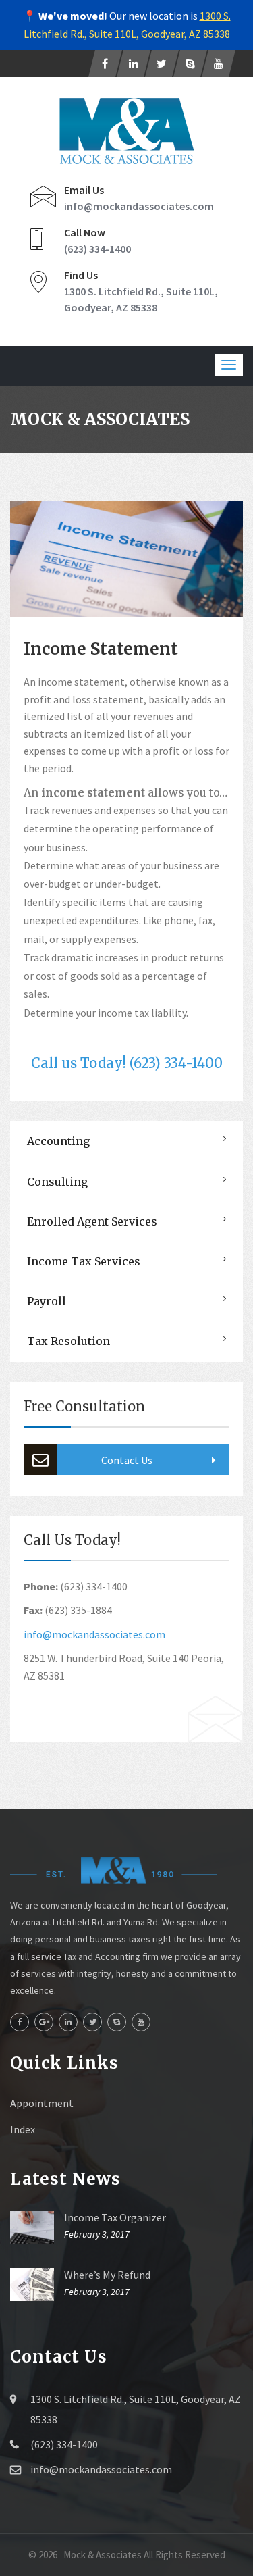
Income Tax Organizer (115, 2217)
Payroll (47, 1301)
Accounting (58, 1141)
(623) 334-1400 (97, 249)
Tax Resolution (68, 1341)
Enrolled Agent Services (92, 1221)
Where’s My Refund (107, 2275)
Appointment (42, 2103)
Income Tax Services (84, 1261)
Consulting (57, 1182)
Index (23, 2129)
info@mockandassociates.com (139, 206)
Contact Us (127, 1460)
